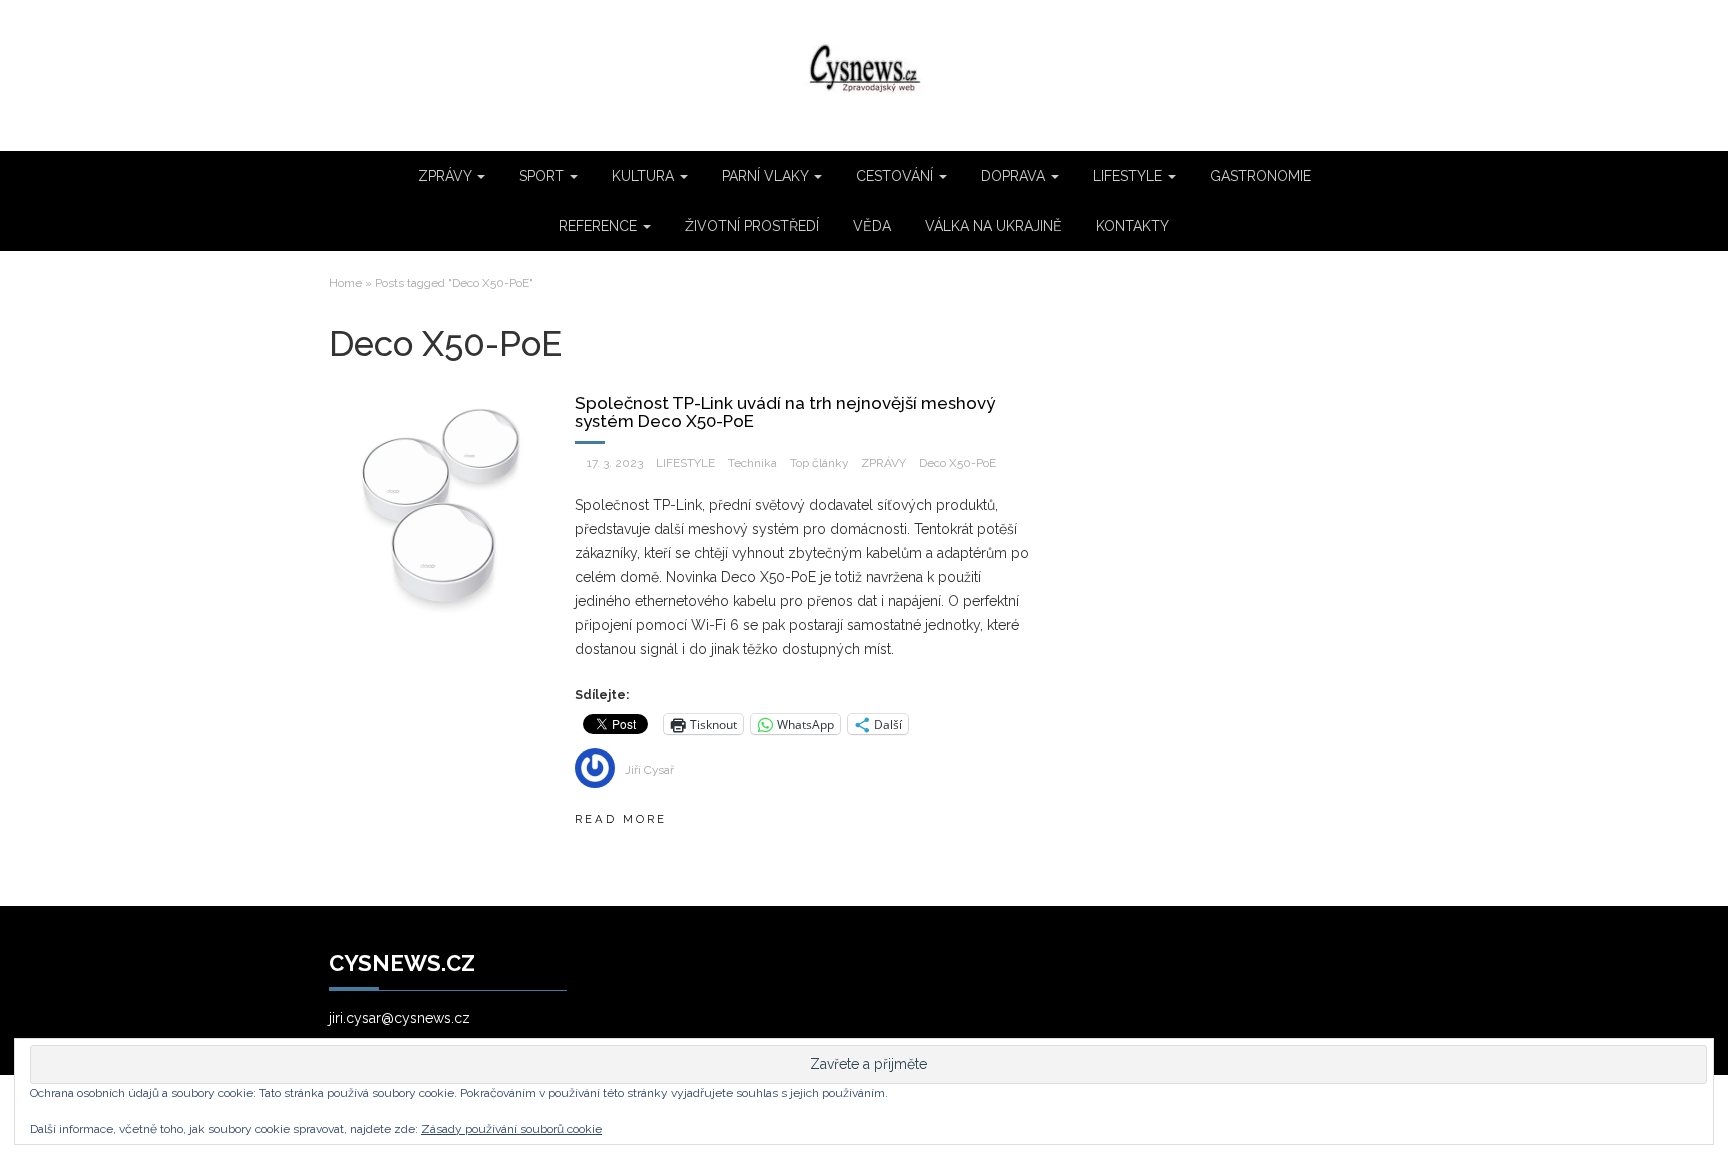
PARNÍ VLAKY (767, 176)
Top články (819, 463)
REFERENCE (600, 226)
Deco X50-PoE (957, 463)
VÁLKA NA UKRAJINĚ (993, 226)
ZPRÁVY (446, 176)
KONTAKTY (1132, 226)
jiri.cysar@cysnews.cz (399, 1018)
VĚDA (872, 226)
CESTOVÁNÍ (896, 176)
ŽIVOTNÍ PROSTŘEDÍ (752, 226)
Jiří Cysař (649, 770)
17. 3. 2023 (615, 463)
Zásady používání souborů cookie (511, 1129)
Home (345, 283)
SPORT (543, 176)
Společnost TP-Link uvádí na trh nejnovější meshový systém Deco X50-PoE (785, 412)
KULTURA (645, 176)
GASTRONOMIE (1260, 176)
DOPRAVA (1015, 176)
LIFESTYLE (1129, 176)
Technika (752, 463)
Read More (621, 819)
